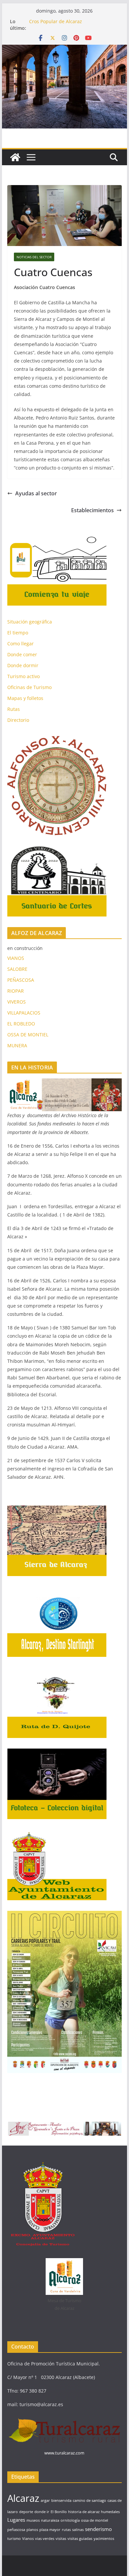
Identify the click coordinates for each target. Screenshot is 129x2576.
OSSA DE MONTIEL (28, 1035)
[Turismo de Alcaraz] (64, 49)
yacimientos (104, 2539)
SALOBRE (17, 969)
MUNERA (17, 1045)
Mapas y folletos (25, 698)
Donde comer (22, 654)
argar (45, 2501)
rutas (66, 2530)
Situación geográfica (30, 622)
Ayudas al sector (36, 493)
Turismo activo (23, 676)
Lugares (16, 2520)
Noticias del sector (34, 257)
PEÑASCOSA (21, 980)
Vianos (28, 2539)
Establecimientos (92, 510)
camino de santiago (89, 2501)
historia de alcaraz (84, 2512)
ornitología (70, 2520)
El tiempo (18, 633)
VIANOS (16, 958)
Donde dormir (23, 665)
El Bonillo (59, 2512)
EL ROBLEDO (21, 1024)
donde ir (42, 2512)
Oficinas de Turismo (29, 687)
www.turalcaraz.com (64, 2453)
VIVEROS (17, 1002)
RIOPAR (16, 991)
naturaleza (50, 2520)
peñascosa (16, 2530)
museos (33, 2520)
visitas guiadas (80, 2539)
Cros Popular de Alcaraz (56, 21)
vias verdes (45, 2539)
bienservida (61, 2501)
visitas (61, 2539)
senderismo (98, 2529)
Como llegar (21, 644)
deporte (26, 2512)
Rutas (14, 709)
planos (32, 2530)
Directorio (18, 720)
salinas (78, 2530)
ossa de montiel (95, 2520)
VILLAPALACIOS (24, 1013)
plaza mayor (50, 2530)
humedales (110, 2512)
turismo (14, 2539)
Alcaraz (23, 2498)
